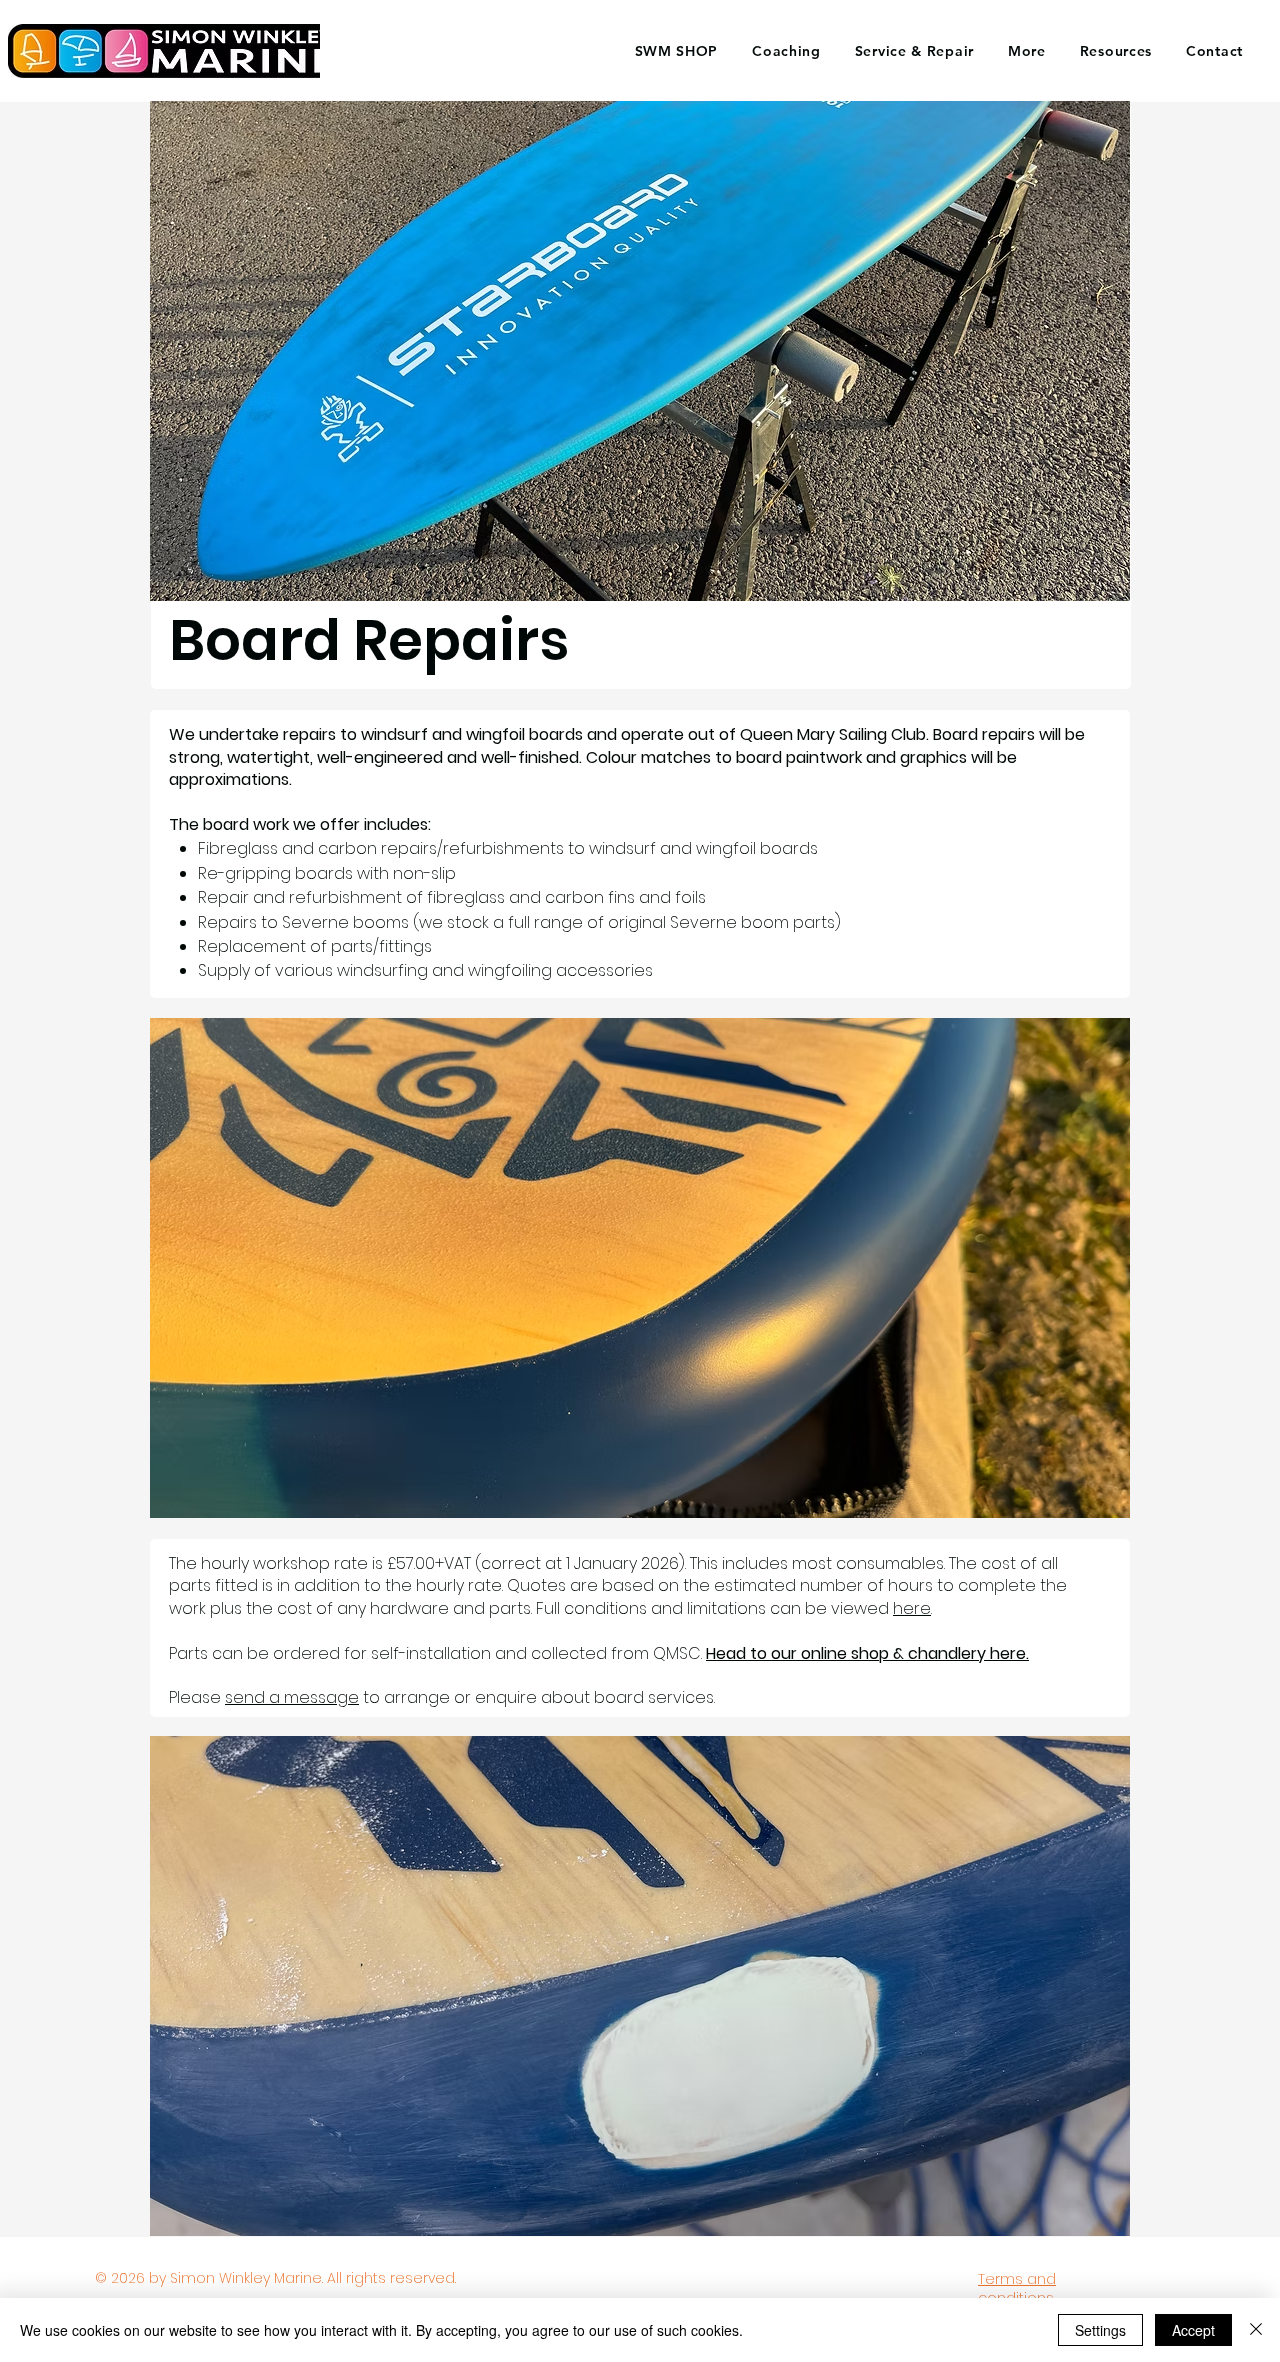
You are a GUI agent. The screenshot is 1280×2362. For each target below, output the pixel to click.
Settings (1100, 2330)
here (912, 1608)
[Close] (1256, 2330)
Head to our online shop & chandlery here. (867, 1653)
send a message (292, 1697)
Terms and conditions (1017, 2289)
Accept (1193, 2330)
